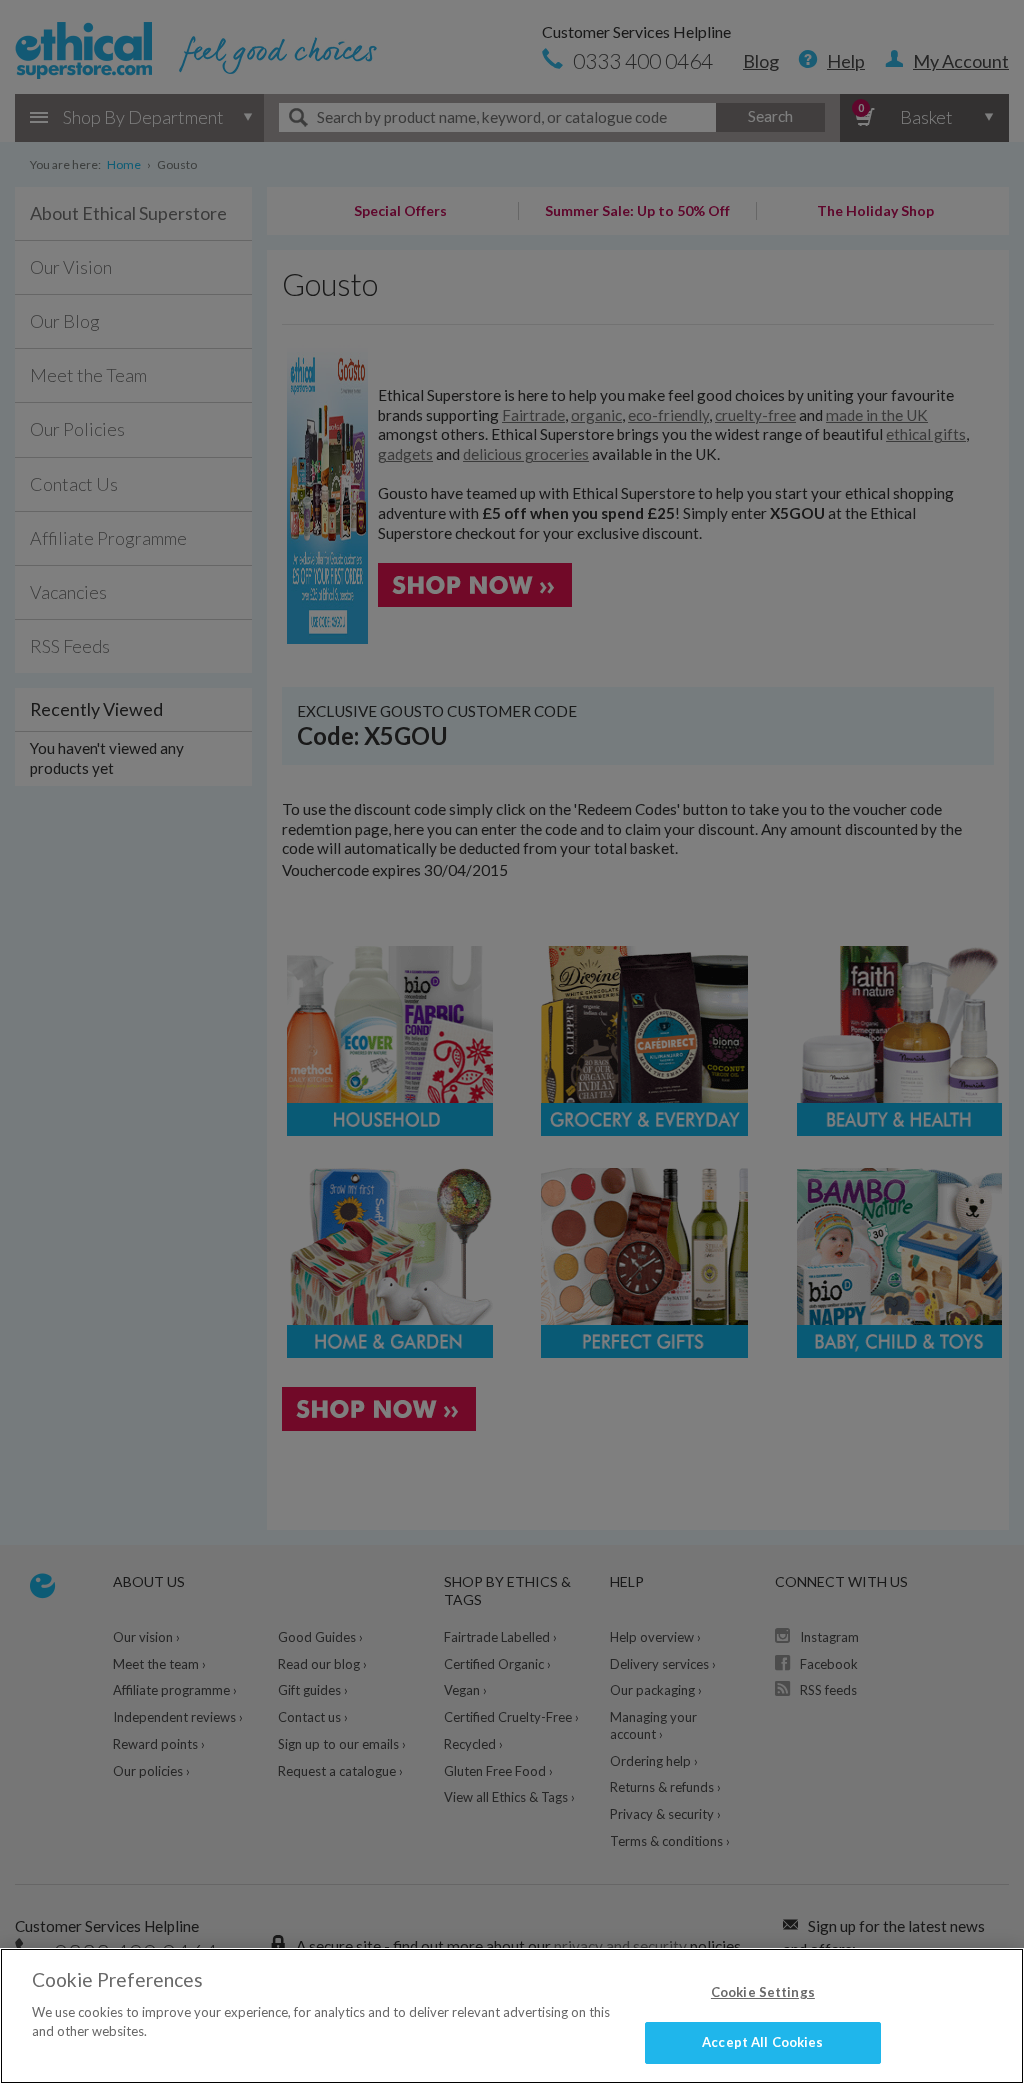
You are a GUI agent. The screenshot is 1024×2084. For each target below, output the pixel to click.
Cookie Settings (763, 1992)
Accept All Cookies (762, 2042)
